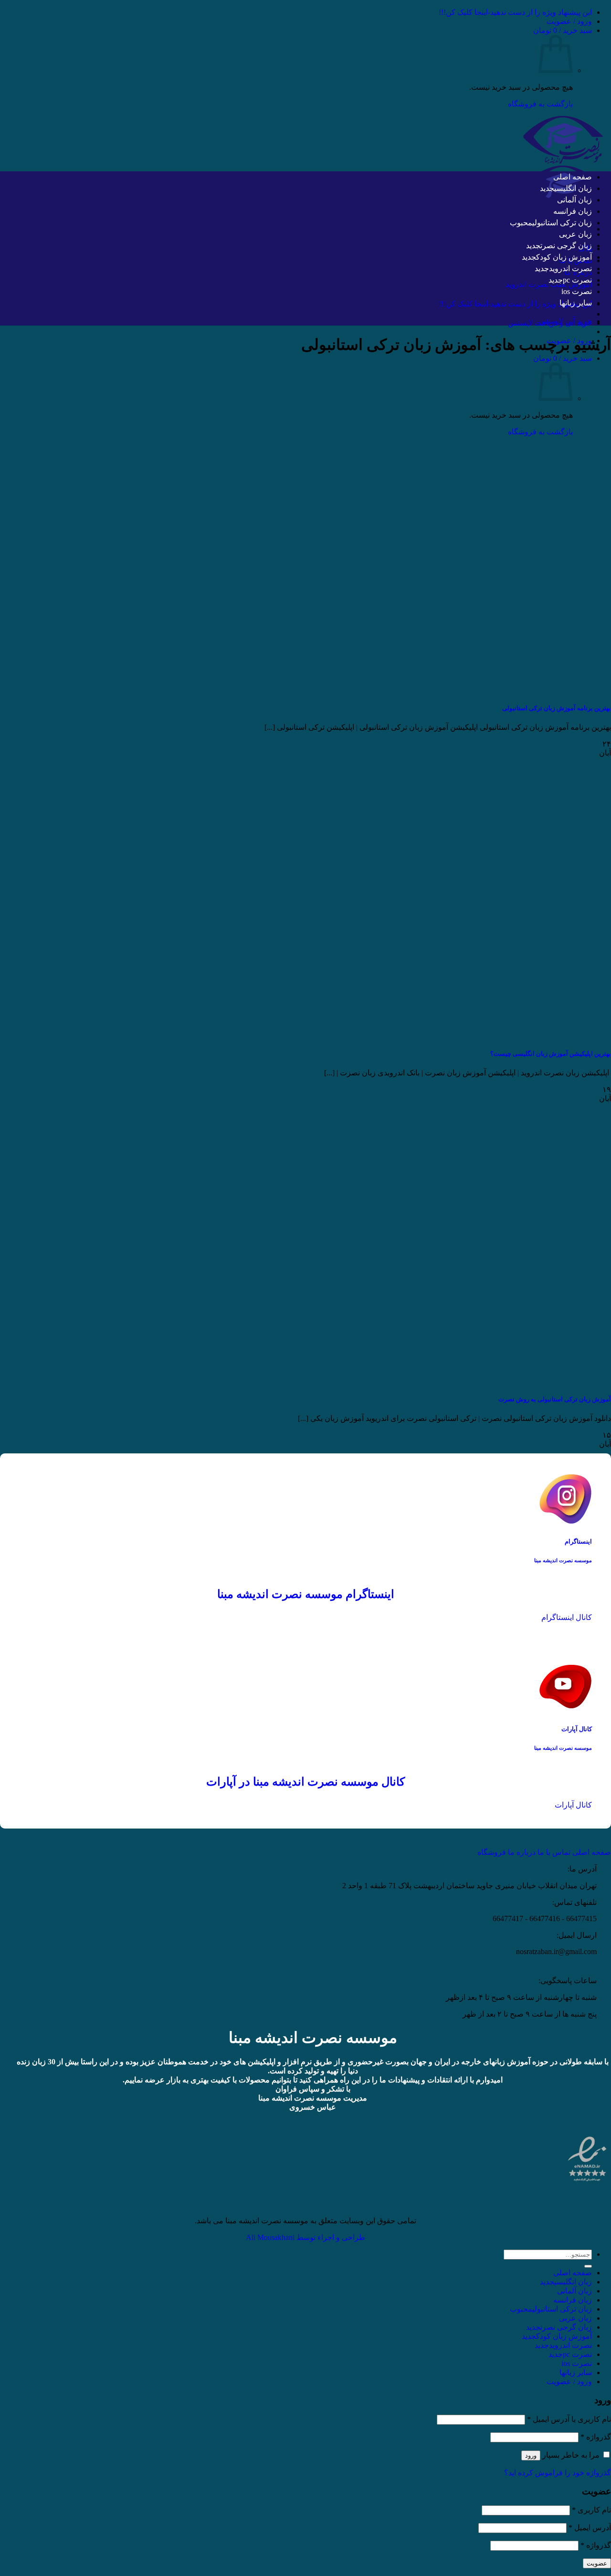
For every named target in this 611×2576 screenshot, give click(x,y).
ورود (531, 2455)
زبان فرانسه (573, 211)
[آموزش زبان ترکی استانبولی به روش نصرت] (468, 1381)
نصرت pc (577, 280)
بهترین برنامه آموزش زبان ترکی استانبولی (557, 708)
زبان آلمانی (574, 200)
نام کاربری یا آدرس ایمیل (569, 2419)
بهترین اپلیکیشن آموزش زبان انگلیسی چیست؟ (551, 1054)
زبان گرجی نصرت (566, 246)
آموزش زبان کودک (564, 257)
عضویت (597, 2563)
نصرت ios (577, 291)
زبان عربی (575, 234)
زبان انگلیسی (573, 188)
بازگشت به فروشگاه (540, 104)
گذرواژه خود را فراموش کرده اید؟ (558, 2473)
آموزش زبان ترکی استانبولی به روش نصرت (555, 1399)
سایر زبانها (576, 303)
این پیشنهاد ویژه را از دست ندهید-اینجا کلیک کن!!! (515, 12)
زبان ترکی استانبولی (562, 223)
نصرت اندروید (570, 268)
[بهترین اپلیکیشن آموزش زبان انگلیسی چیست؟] (468, 1035)
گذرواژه (596, 2437)
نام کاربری (591, 2510)
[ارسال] (588, 2266)
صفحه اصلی (573, 177)
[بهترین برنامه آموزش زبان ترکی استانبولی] (468, 689)
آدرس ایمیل (590, 2528)
